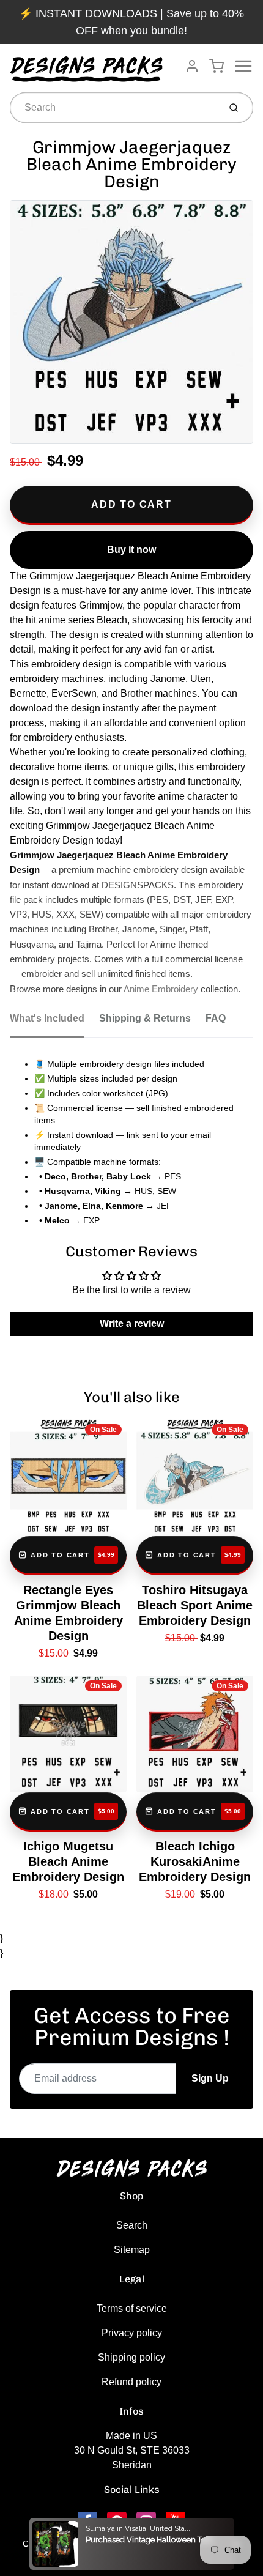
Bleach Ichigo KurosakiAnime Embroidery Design (195, 1861)
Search (132, 2225)
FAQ (216, 1018)
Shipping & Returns (145, 1018)
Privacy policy (132, 2333)
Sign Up (210, 2078)
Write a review (132, 1323)
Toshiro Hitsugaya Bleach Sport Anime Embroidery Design (195, 1605)
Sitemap (132, 2250)
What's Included (47, 1018)
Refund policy (131, 2382)
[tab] (54, 1022)
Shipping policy (131, 2357)
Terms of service (132, 2308)
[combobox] (113, 108)
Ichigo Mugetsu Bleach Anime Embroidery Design (68, 1861)
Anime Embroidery (161, 989)
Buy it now (131, 550)
